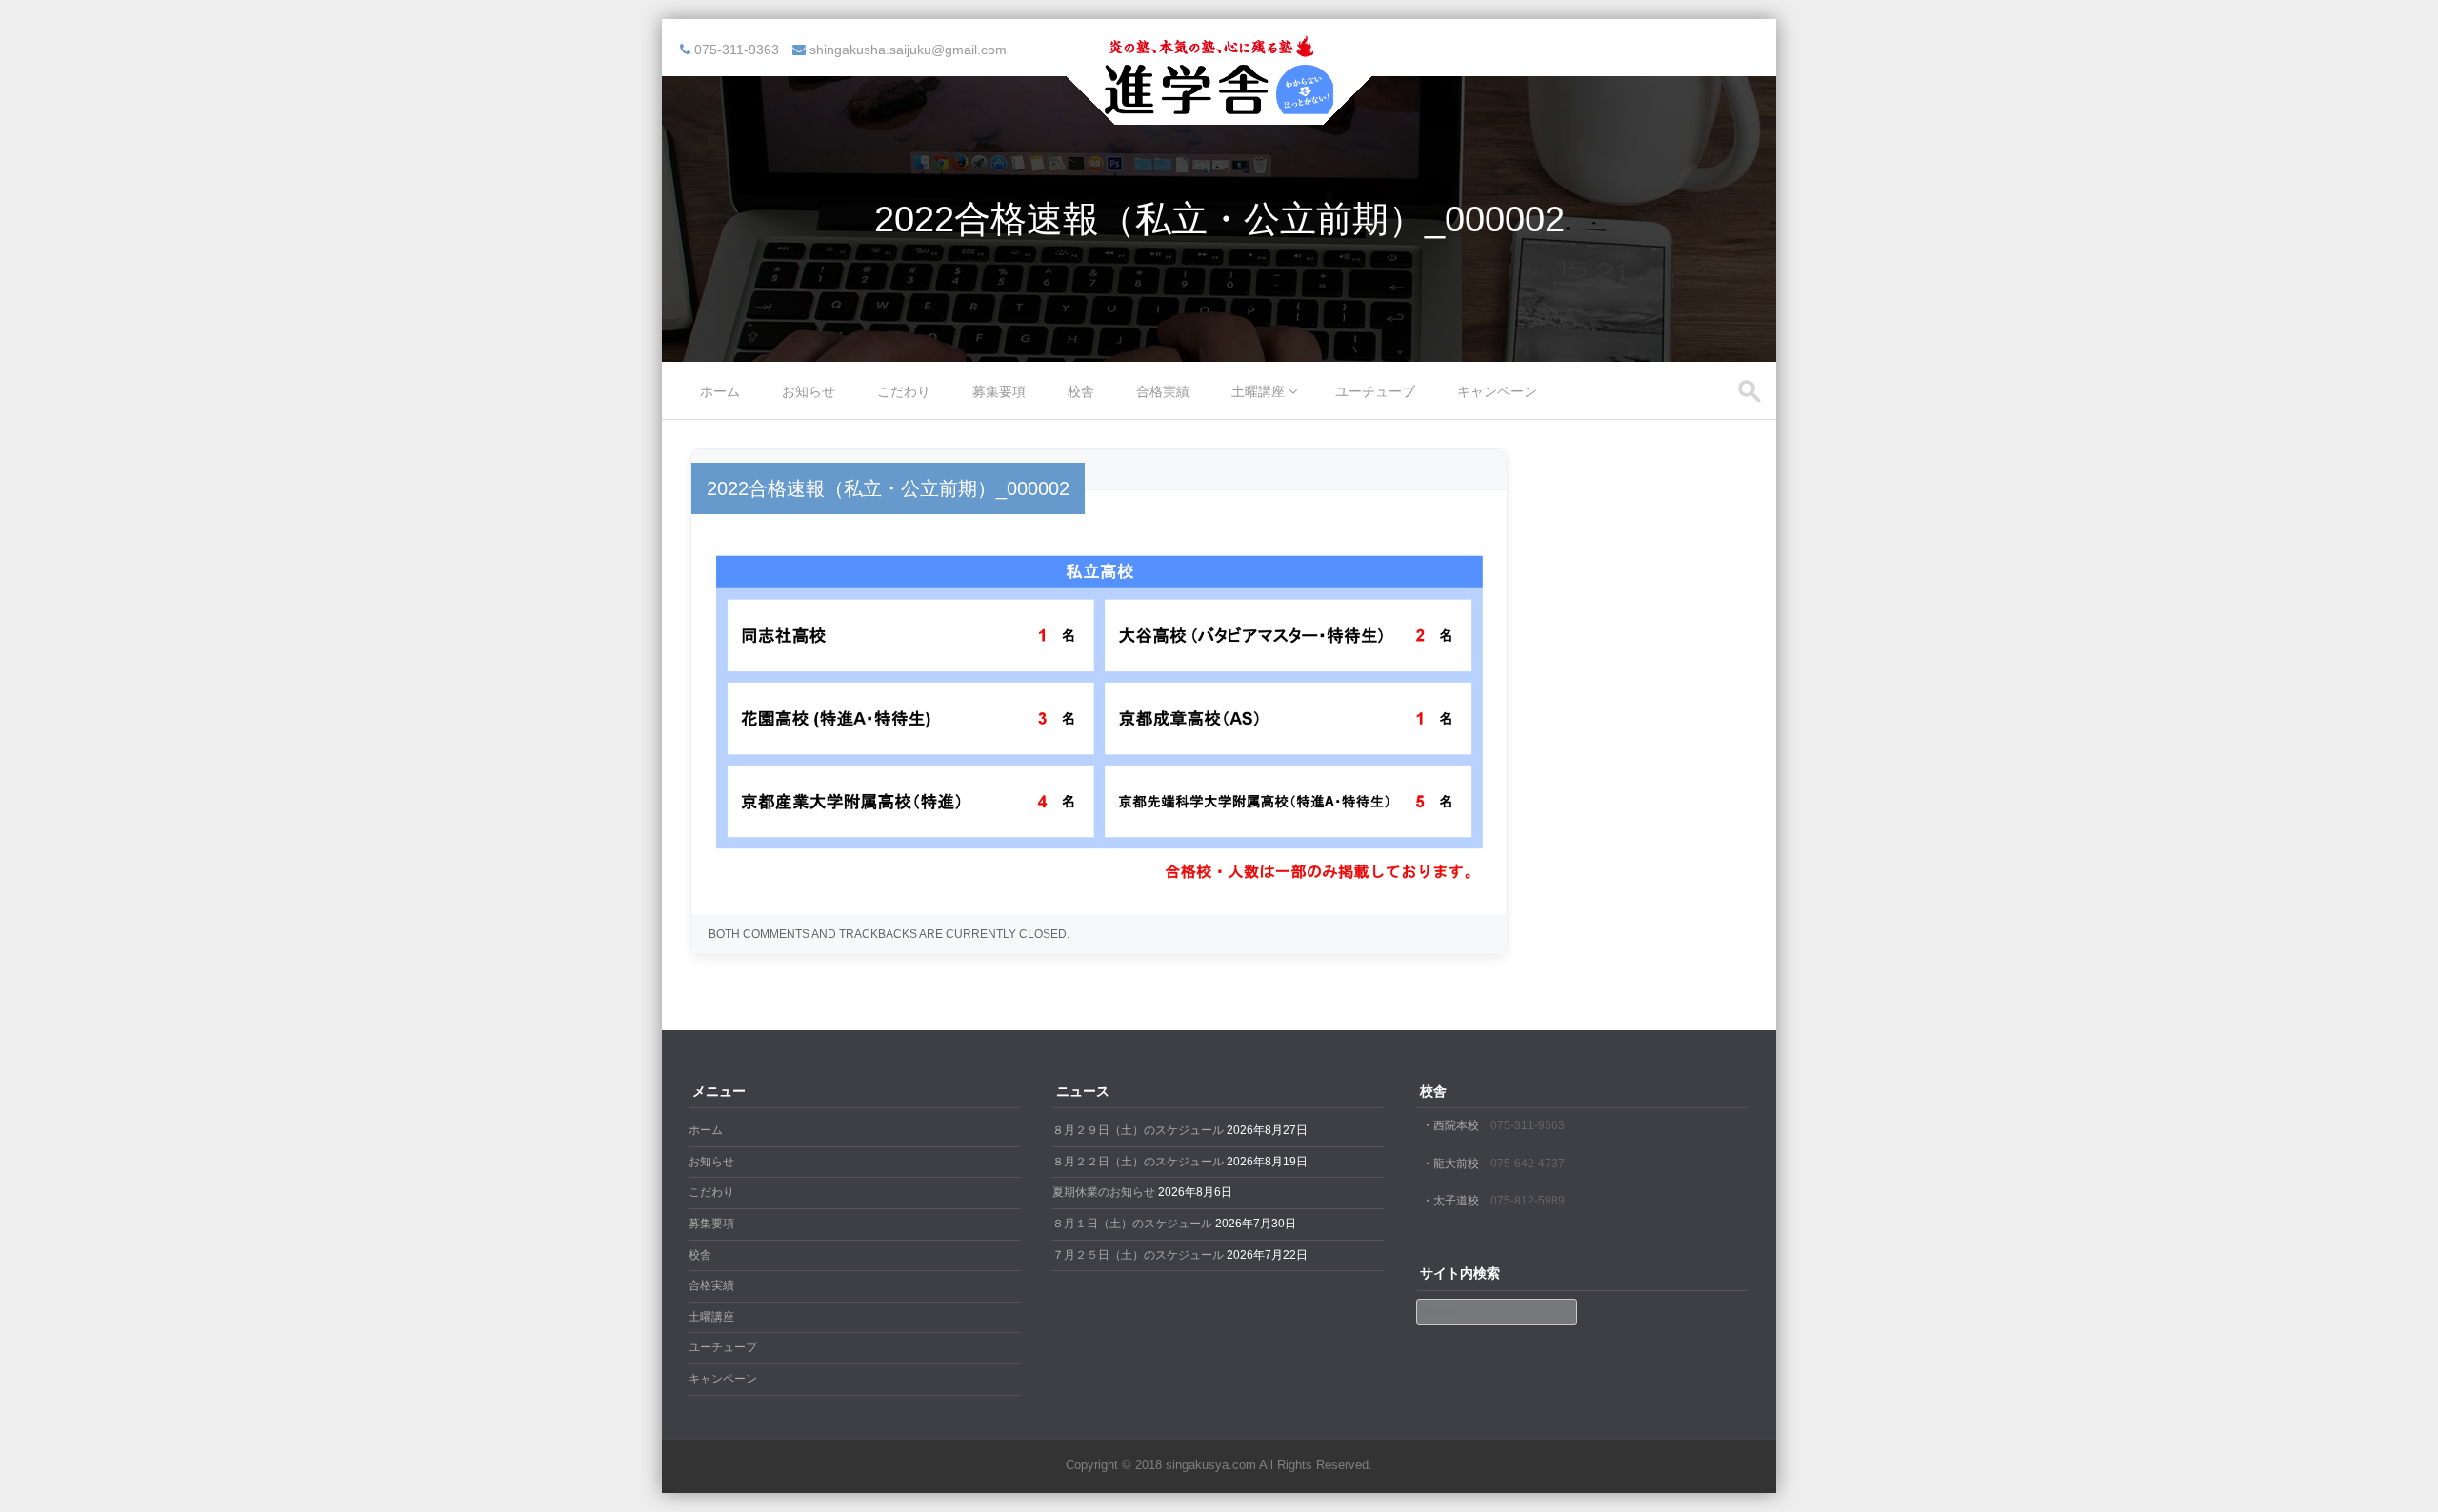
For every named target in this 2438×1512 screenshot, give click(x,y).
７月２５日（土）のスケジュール (1138, 1255)
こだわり (904, 391)
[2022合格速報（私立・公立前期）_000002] (1099, 881)
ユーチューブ (1375, 391)
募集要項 (999, 391)
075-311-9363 (1528, 1125)
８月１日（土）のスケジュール (1132, 1224)
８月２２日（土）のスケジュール (1138, 1162)
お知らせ (809, 391)
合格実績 (1163, 391)
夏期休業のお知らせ (1104, 1192)
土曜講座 (1258, 391)
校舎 (1081, 391)
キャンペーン (1497, 391)
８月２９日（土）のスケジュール (1138, 1130)
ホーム (720, 391)
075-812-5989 (1528, 1201)
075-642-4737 (1528, 1164)
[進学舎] (1219, 112)
